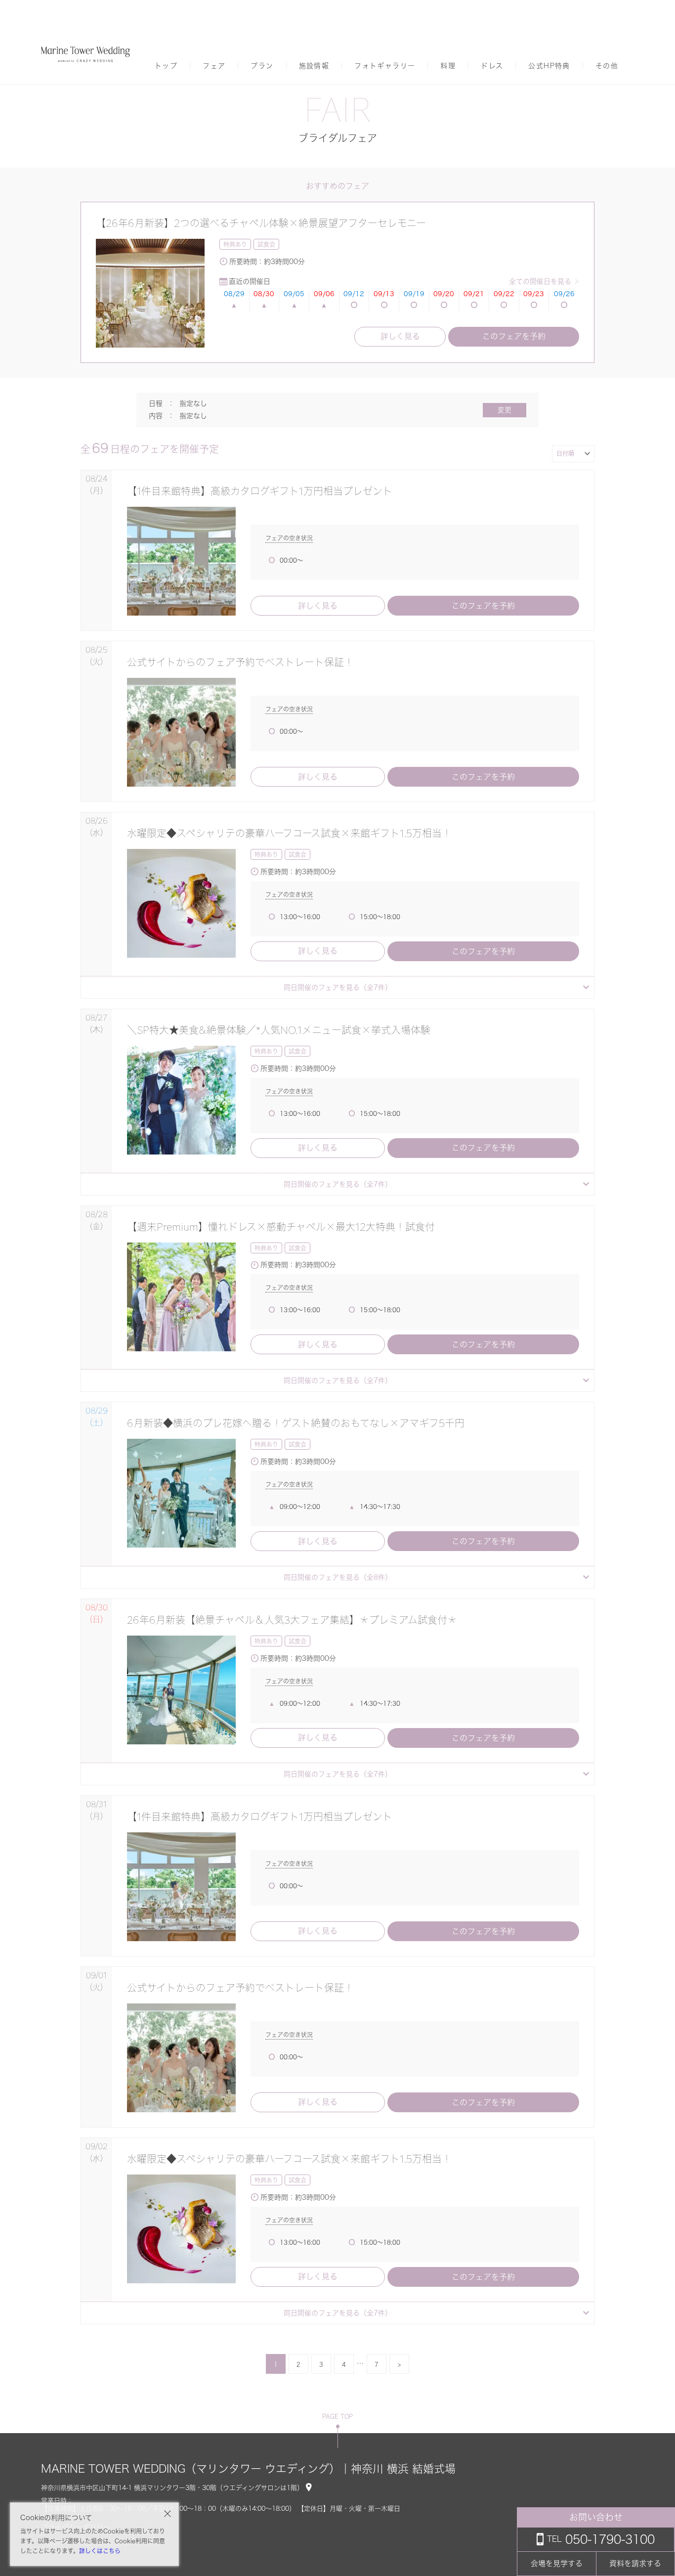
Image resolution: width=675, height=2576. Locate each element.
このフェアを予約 (514, 336)
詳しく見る (400, 336)
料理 (448, 66)
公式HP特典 (549, 66)
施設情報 (314, 66)
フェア (214, 66)
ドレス (492, 66)
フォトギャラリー (385, 66)
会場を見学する (557, 2563)
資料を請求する (635, 2563)
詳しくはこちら (100, 2551)
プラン (262, 66)
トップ (166, 66)
